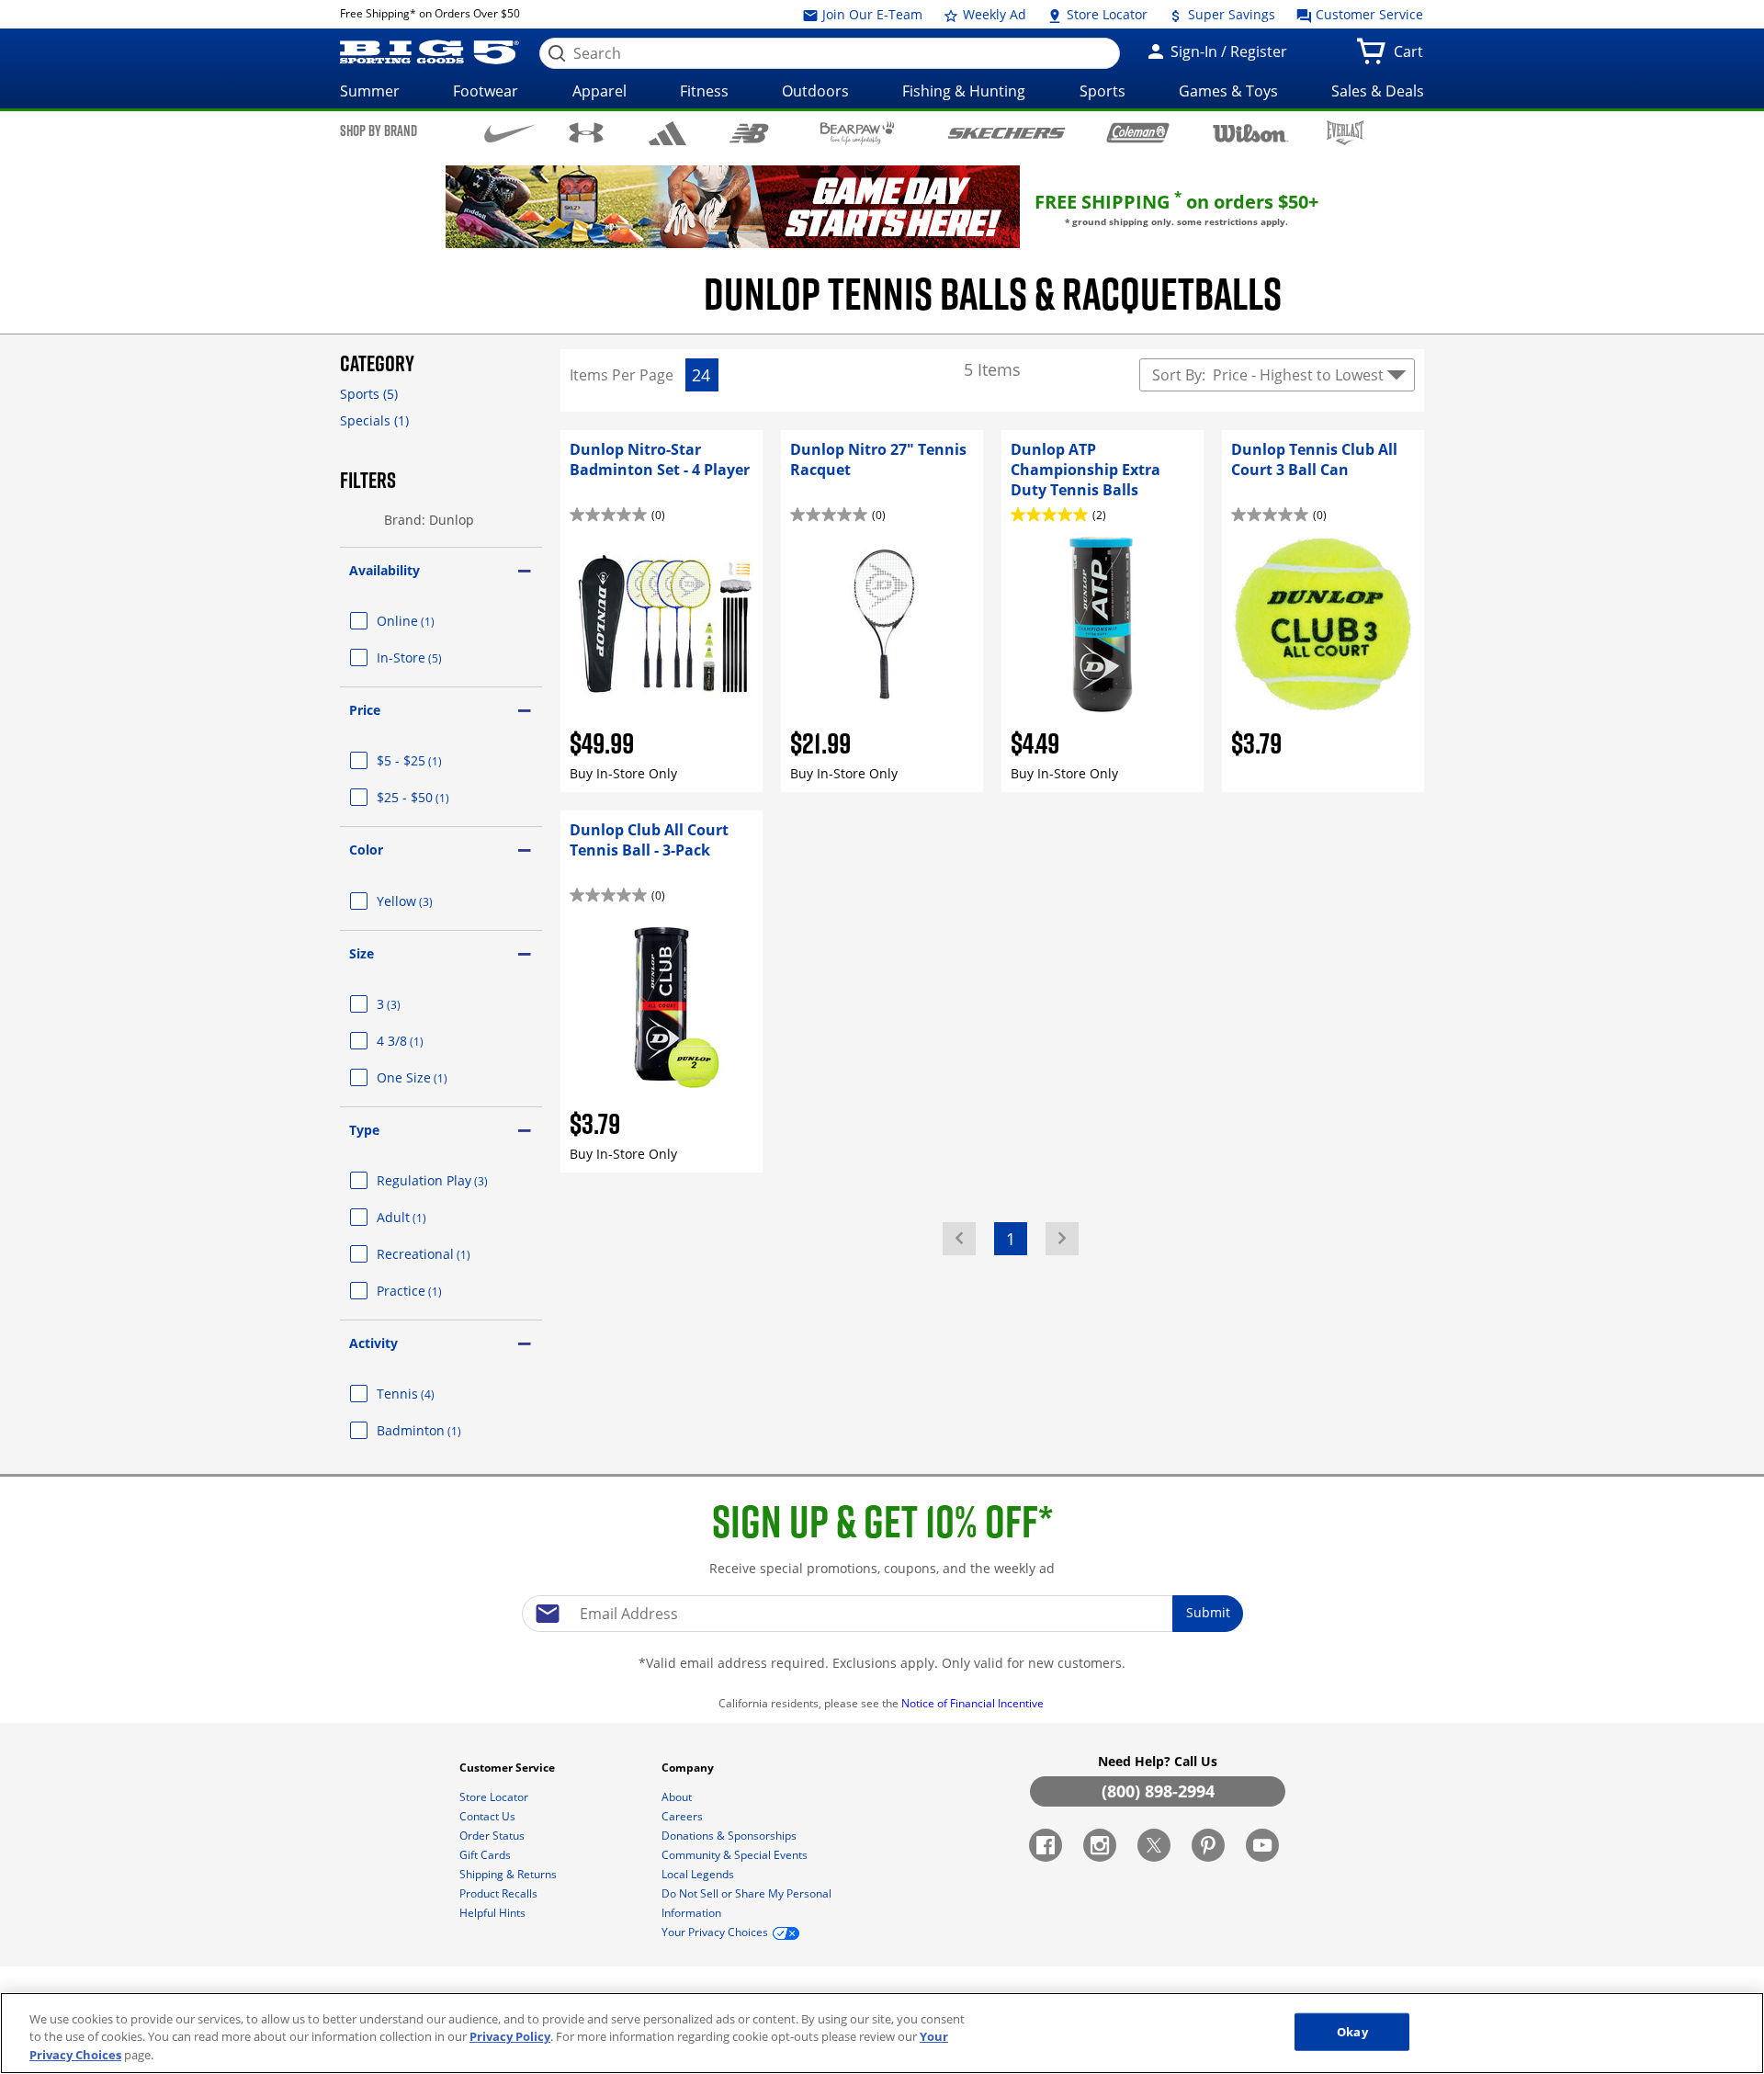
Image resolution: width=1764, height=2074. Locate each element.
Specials (374, 420)
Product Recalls (500, 1893)
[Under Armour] (587, 132)
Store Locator (1105, 14)
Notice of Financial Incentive (974, 1703)
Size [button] (362, 953)
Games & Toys (1228, 91)
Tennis (428, 1394)
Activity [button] (373, 1343)
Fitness (704, 91)
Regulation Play (454, 1180)
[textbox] (882, 1614)
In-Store (431, 657)
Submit (1208, 1612)
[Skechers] (1006, 131)
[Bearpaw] (858, 133)
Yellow (427, 901)
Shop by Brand (379, 130)
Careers (684, 1816)
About (678, 1797)
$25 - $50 (435, 797)
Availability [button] (384, 570)
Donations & (729, 1836)
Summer (370, 91)
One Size (434, 1077)
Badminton (441, 1430)
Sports (1102, 91)
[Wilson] (1251, 131)
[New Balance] (748, 132)
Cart (1412, 57)
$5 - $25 (431, 760)
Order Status (493, 1836)
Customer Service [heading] (509, 1768)
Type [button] (364, 1130)
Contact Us (489, 1816)
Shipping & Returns (509, 1874)
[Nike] (510, 131)
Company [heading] (689, 1768)
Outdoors (815, 91)
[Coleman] (1138, 132)
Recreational (446, 1254)
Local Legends (699, 1874)
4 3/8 (422, 1041)
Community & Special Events (736, 1855)
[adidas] (667, 133)
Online (428, 621)
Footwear (486, 91)
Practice (431, 1291)
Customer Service (1368, 14)
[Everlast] (1346, 133)
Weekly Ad (993, 14)
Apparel (599, 91)
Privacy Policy (510, 2037)
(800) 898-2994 (1158, 1791)
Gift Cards (486, 1855)
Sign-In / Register (1227, 51)
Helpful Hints (494, 1913)
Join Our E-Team (871, 14)
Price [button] (365, 710)
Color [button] (366, 850)
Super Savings (1230, 14)
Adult (424, 1217)
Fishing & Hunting (964, 91)
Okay (1352, 2031)
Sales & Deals (1378, 91)
